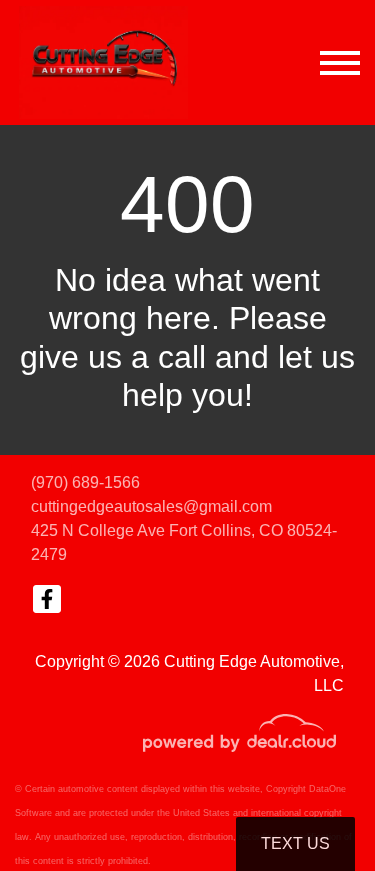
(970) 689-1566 (85, 482)
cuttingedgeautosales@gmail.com (151, 506)
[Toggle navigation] (340, 62)
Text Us (295, 843)
